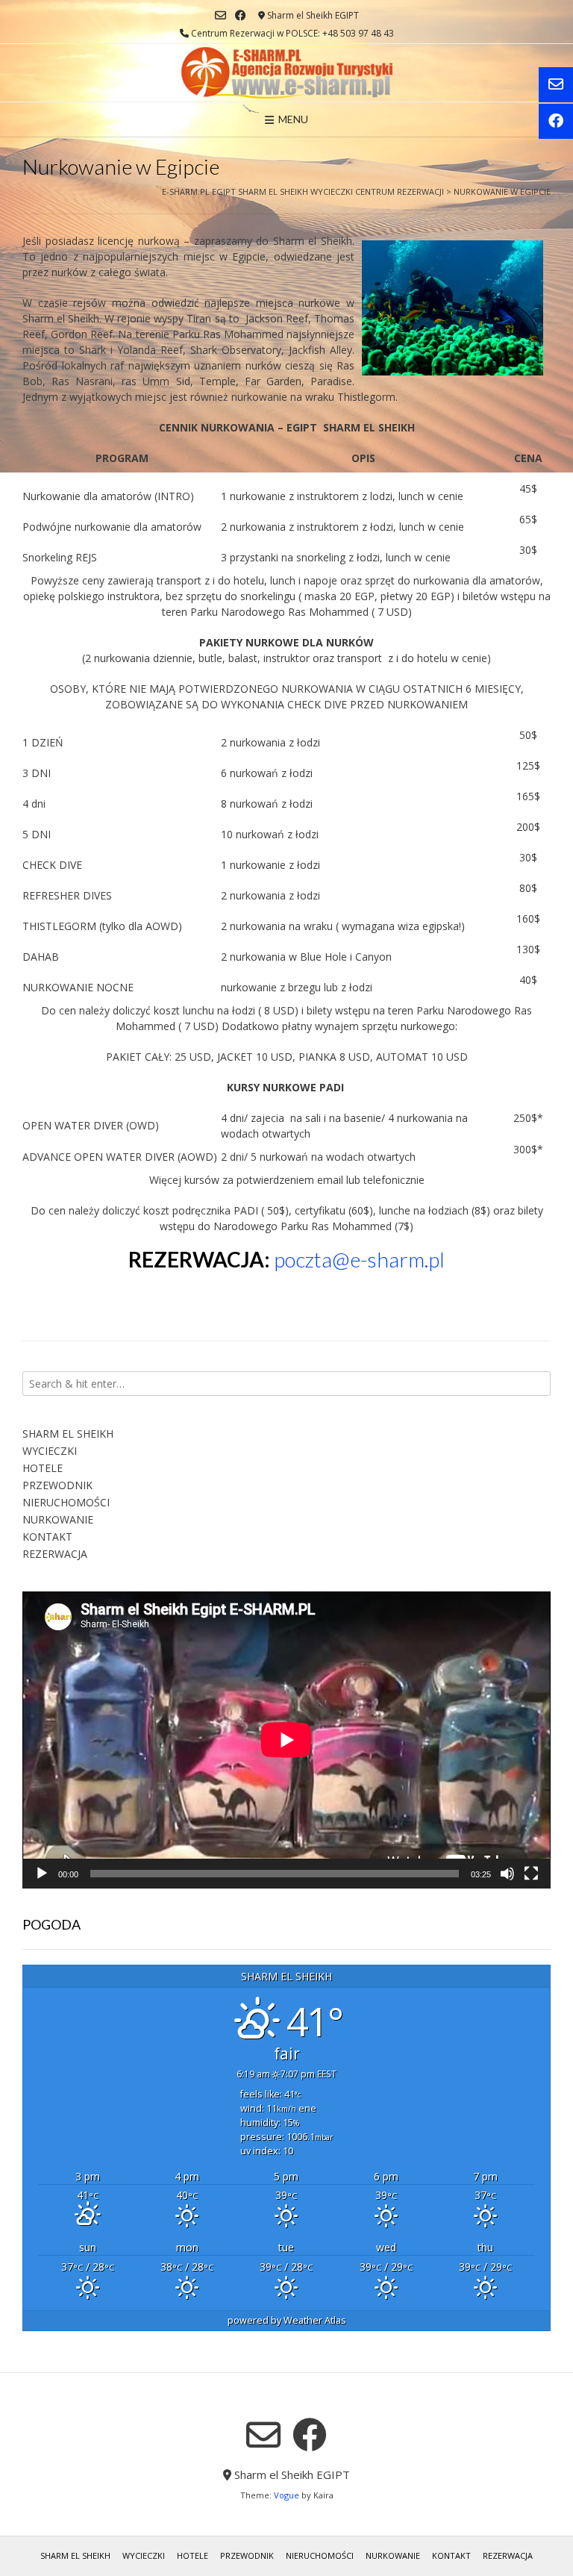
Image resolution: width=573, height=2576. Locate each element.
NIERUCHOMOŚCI (66, 1502)
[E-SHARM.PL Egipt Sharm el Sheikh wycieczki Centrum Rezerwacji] (287, 73)
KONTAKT (47, 1537)
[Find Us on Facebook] (241, 15)
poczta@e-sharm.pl (359, 1259)
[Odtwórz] (42, 1874)
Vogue (286, 2495)
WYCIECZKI (50, 1451)
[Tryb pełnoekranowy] (531, 1874)
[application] (286, 1740)
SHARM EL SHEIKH (68, 1434)
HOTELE (43, 1468)
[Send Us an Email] (220, 15)
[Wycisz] (507, 1874)
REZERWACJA (55, 1554)
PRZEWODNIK (57, 1485)
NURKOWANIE (58, 1519)
